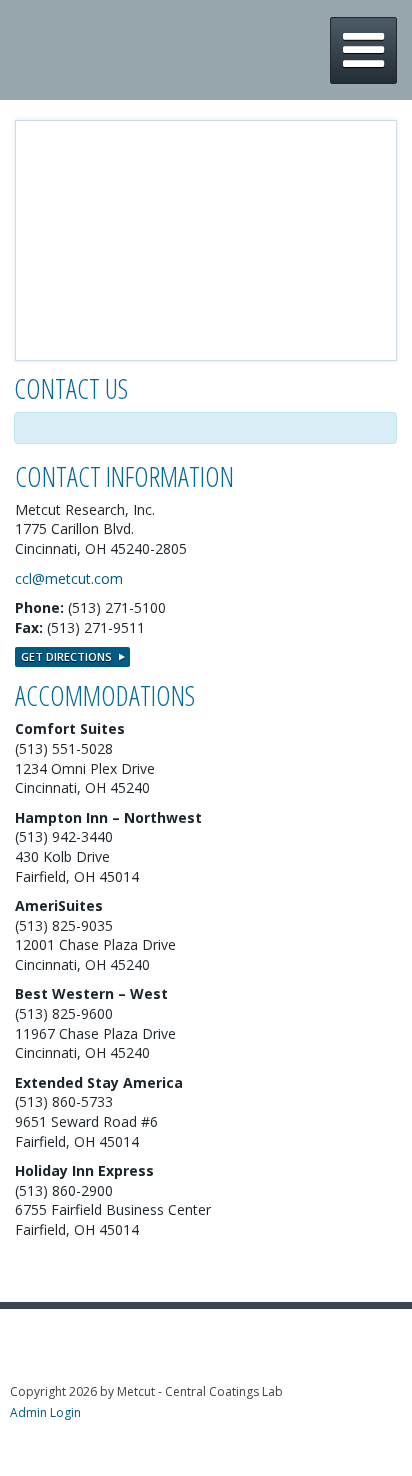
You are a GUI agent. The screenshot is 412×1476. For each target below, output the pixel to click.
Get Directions (66, 656)
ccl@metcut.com (69, 578)
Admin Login (45, 1412)
